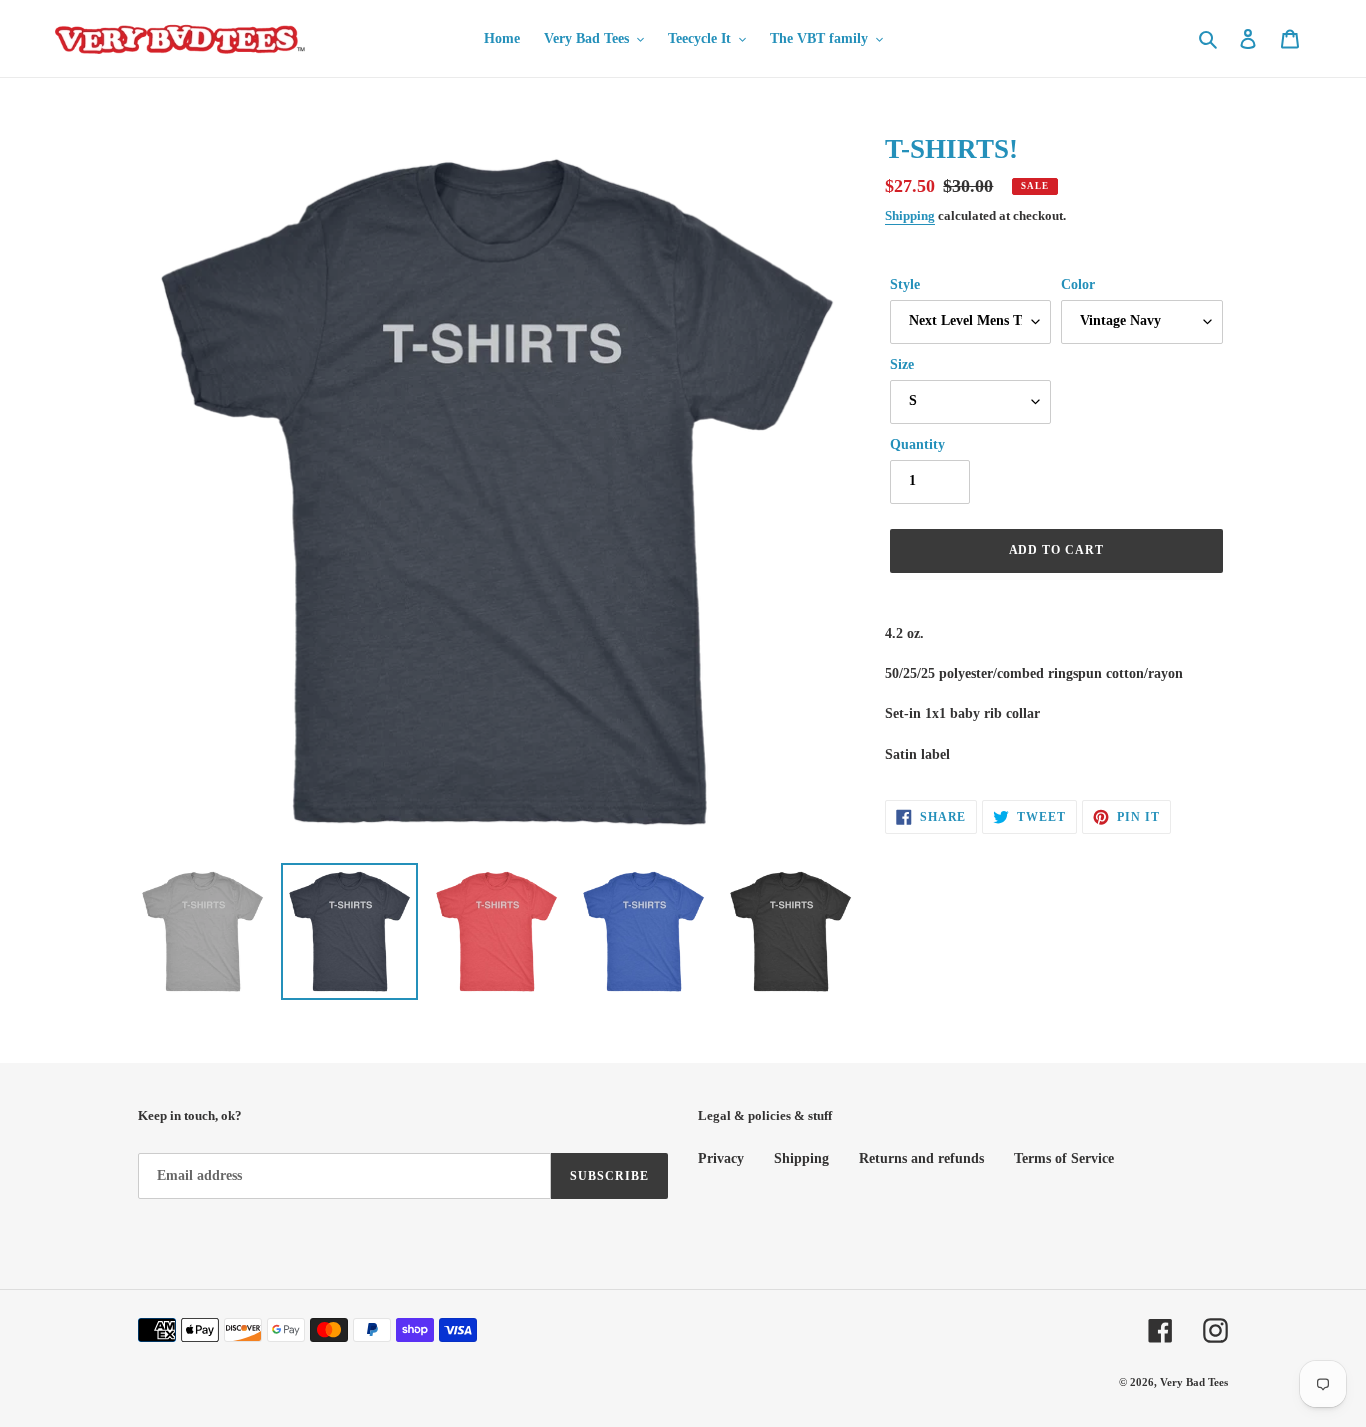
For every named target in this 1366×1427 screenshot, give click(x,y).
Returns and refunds (921, 1158)
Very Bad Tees (1194, 1382)
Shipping (910, 215)
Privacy (721, 1158)
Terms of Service (1064, 1158)
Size (902, 364)
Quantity (917, 444)
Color (1078, 284)
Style (905, 284)
